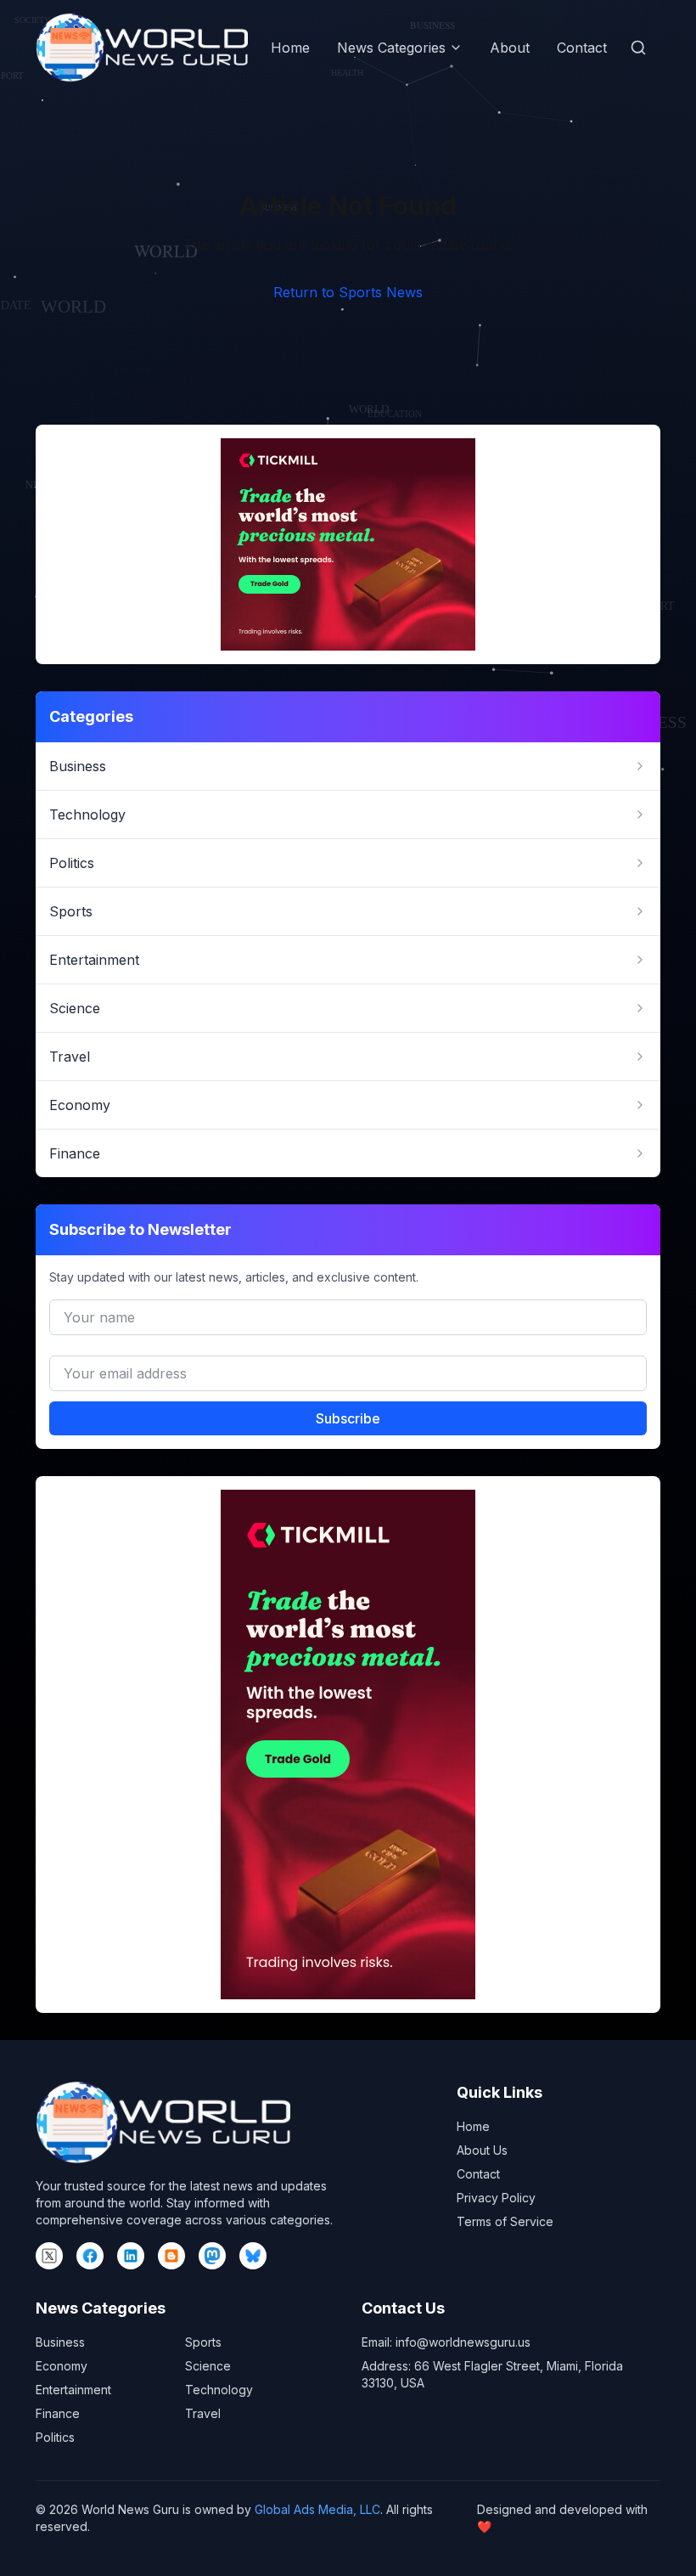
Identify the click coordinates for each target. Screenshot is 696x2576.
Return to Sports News (348, 292)
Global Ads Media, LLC (317, 2509)
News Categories (391, 48)
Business (60, 2342)
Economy (62, 2366)
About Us (482, 2150)
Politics (55, 2437)
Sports (203, 2342)
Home (290, 48)
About (510, 48)
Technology (219, 2390)
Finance (58, 2413)
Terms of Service (505, 2221)
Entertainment (73, 2390)
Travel (203, 2413)
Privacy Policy (496, 2198)
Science (208, 2366)
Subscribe (348, 1418)
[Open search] (638, 48)
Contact (582, 48)
